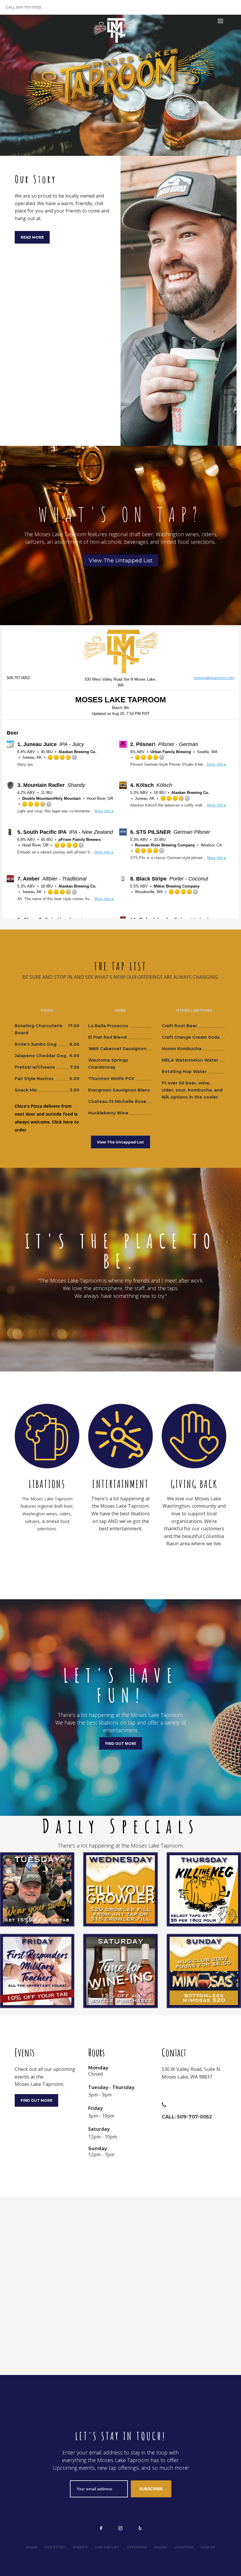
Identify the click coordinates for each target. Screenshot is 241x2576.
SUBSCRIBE (151, 2489)
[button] (194, 2080)
